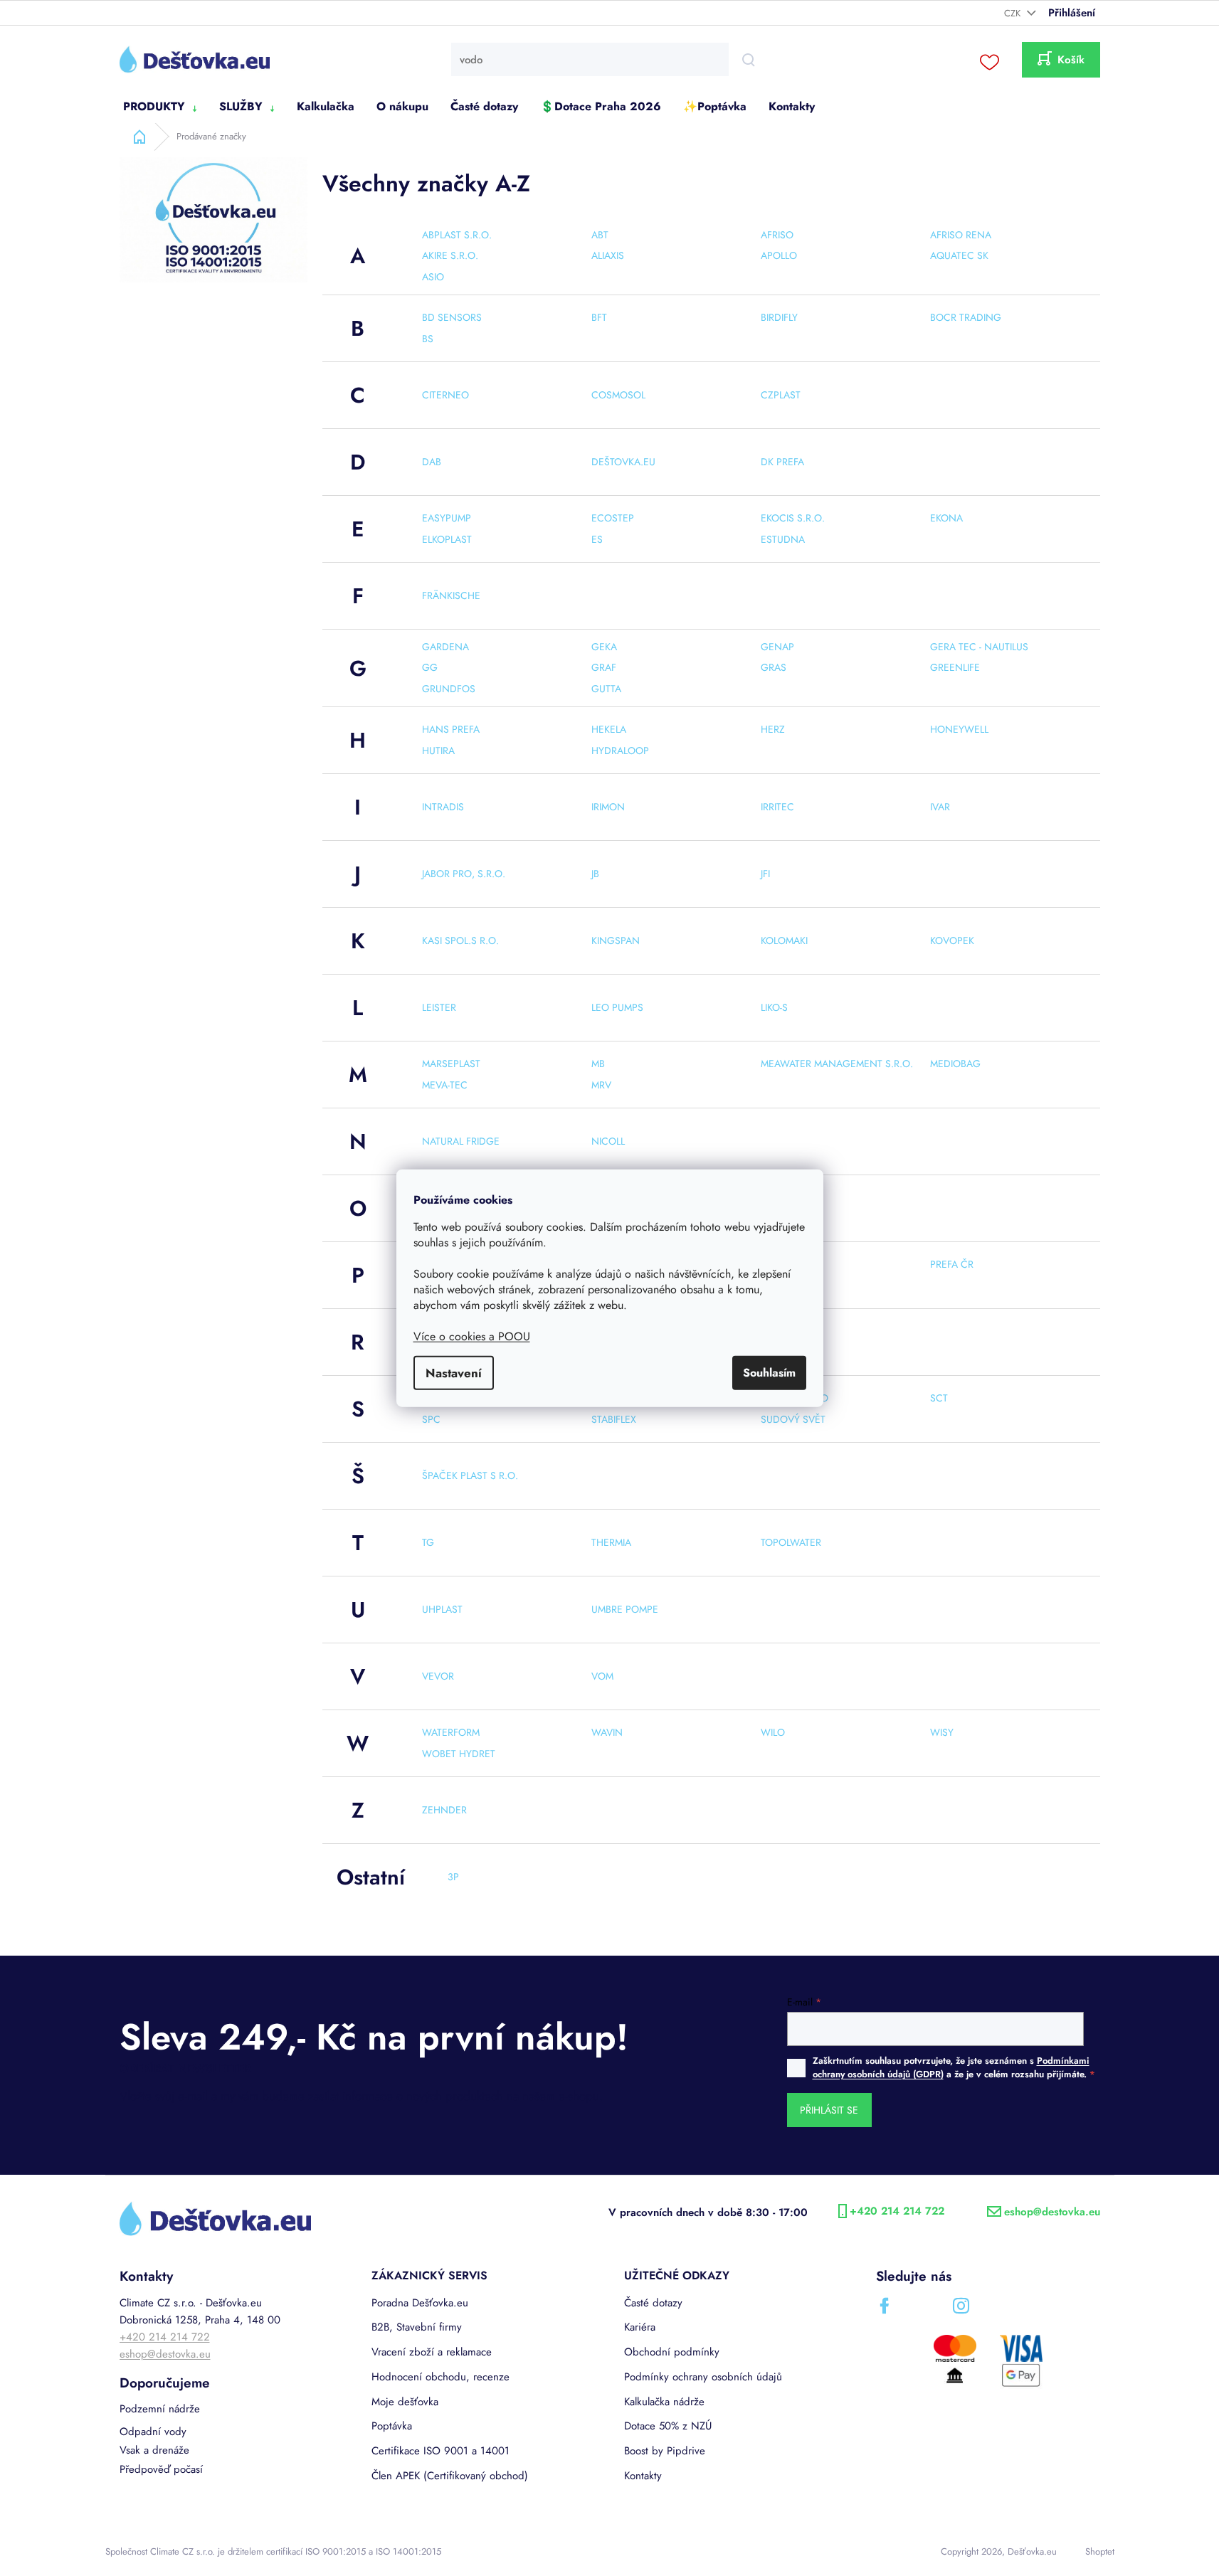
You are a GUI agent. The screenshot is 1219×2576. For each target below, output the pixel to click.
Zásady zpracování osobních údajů (747, 1438)
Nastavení (454, 1373)
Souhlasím (769, 1373)
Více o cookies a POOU (472, 1336)
